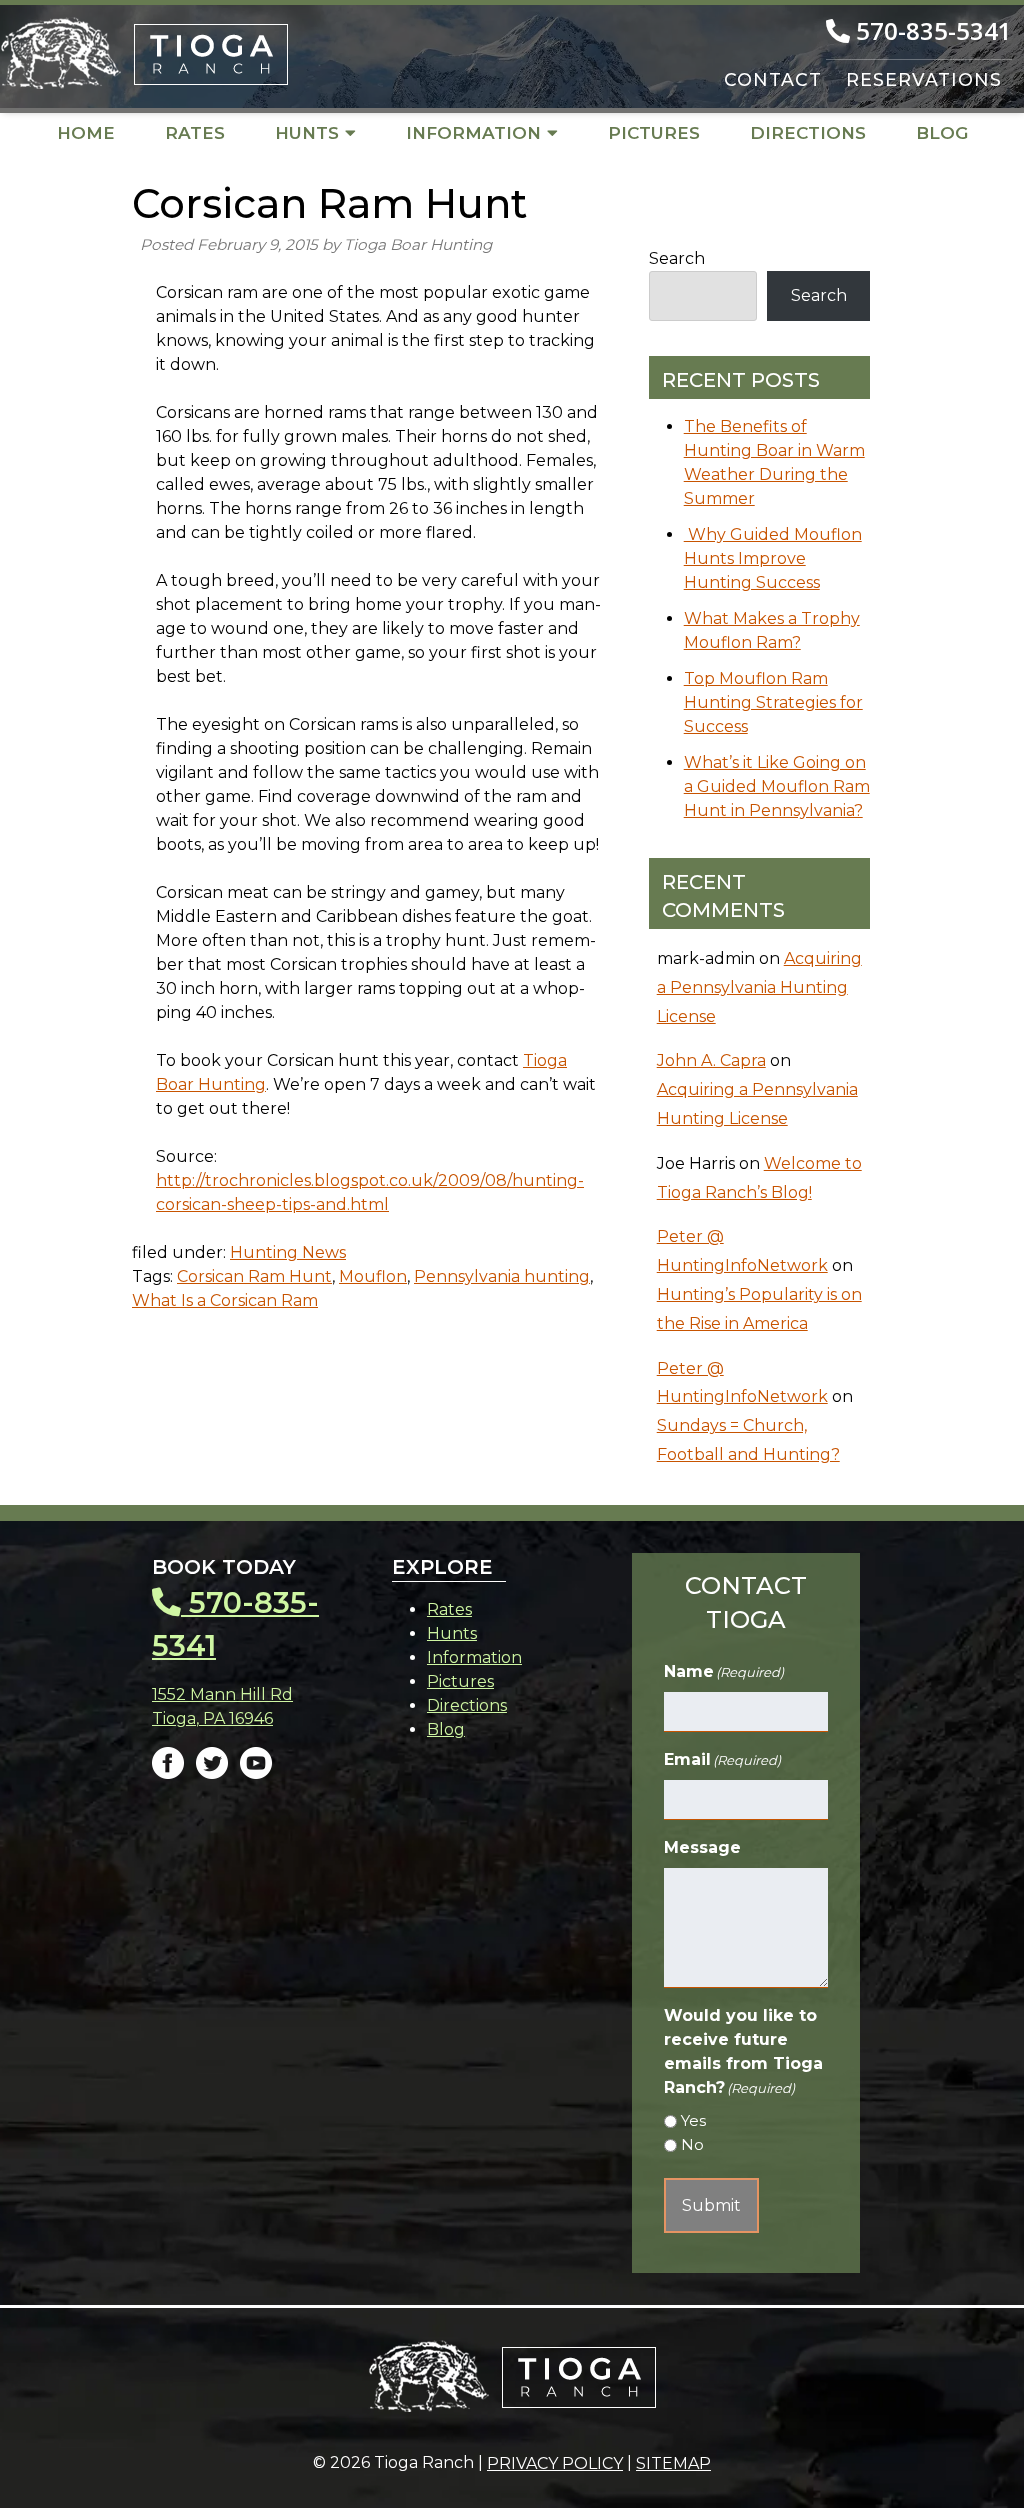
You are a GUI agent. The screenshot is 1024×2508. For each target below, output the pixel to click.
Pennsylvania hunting (502, 1276)
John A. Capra (711, 1060)
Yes (693, 2120)
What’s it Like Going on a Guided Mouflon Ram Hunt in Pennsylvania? (777, 786)
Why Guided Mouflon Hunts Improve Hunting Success (773, 558)
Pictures (654, 133)
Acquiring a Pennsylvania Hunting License (759, 987)
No (692, 2144)
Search (677, 258)
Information (473, 133)
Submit (711, 2205)
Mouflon (373, 1276)
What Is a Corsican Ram (225, 1300)
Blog (942, 133)
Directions (808, 133)
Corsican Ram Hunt (254, 1276)
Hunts (307, 133)
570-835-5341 (931, 30)
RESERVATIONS (924, 79)
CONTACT (773, 79)
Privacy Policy (555, 2463)
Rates (195, 133)
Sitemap (673, 2463)
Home (86, 133)
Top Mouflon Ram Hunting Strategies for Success (773, 702)
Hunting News (288, 1252)
